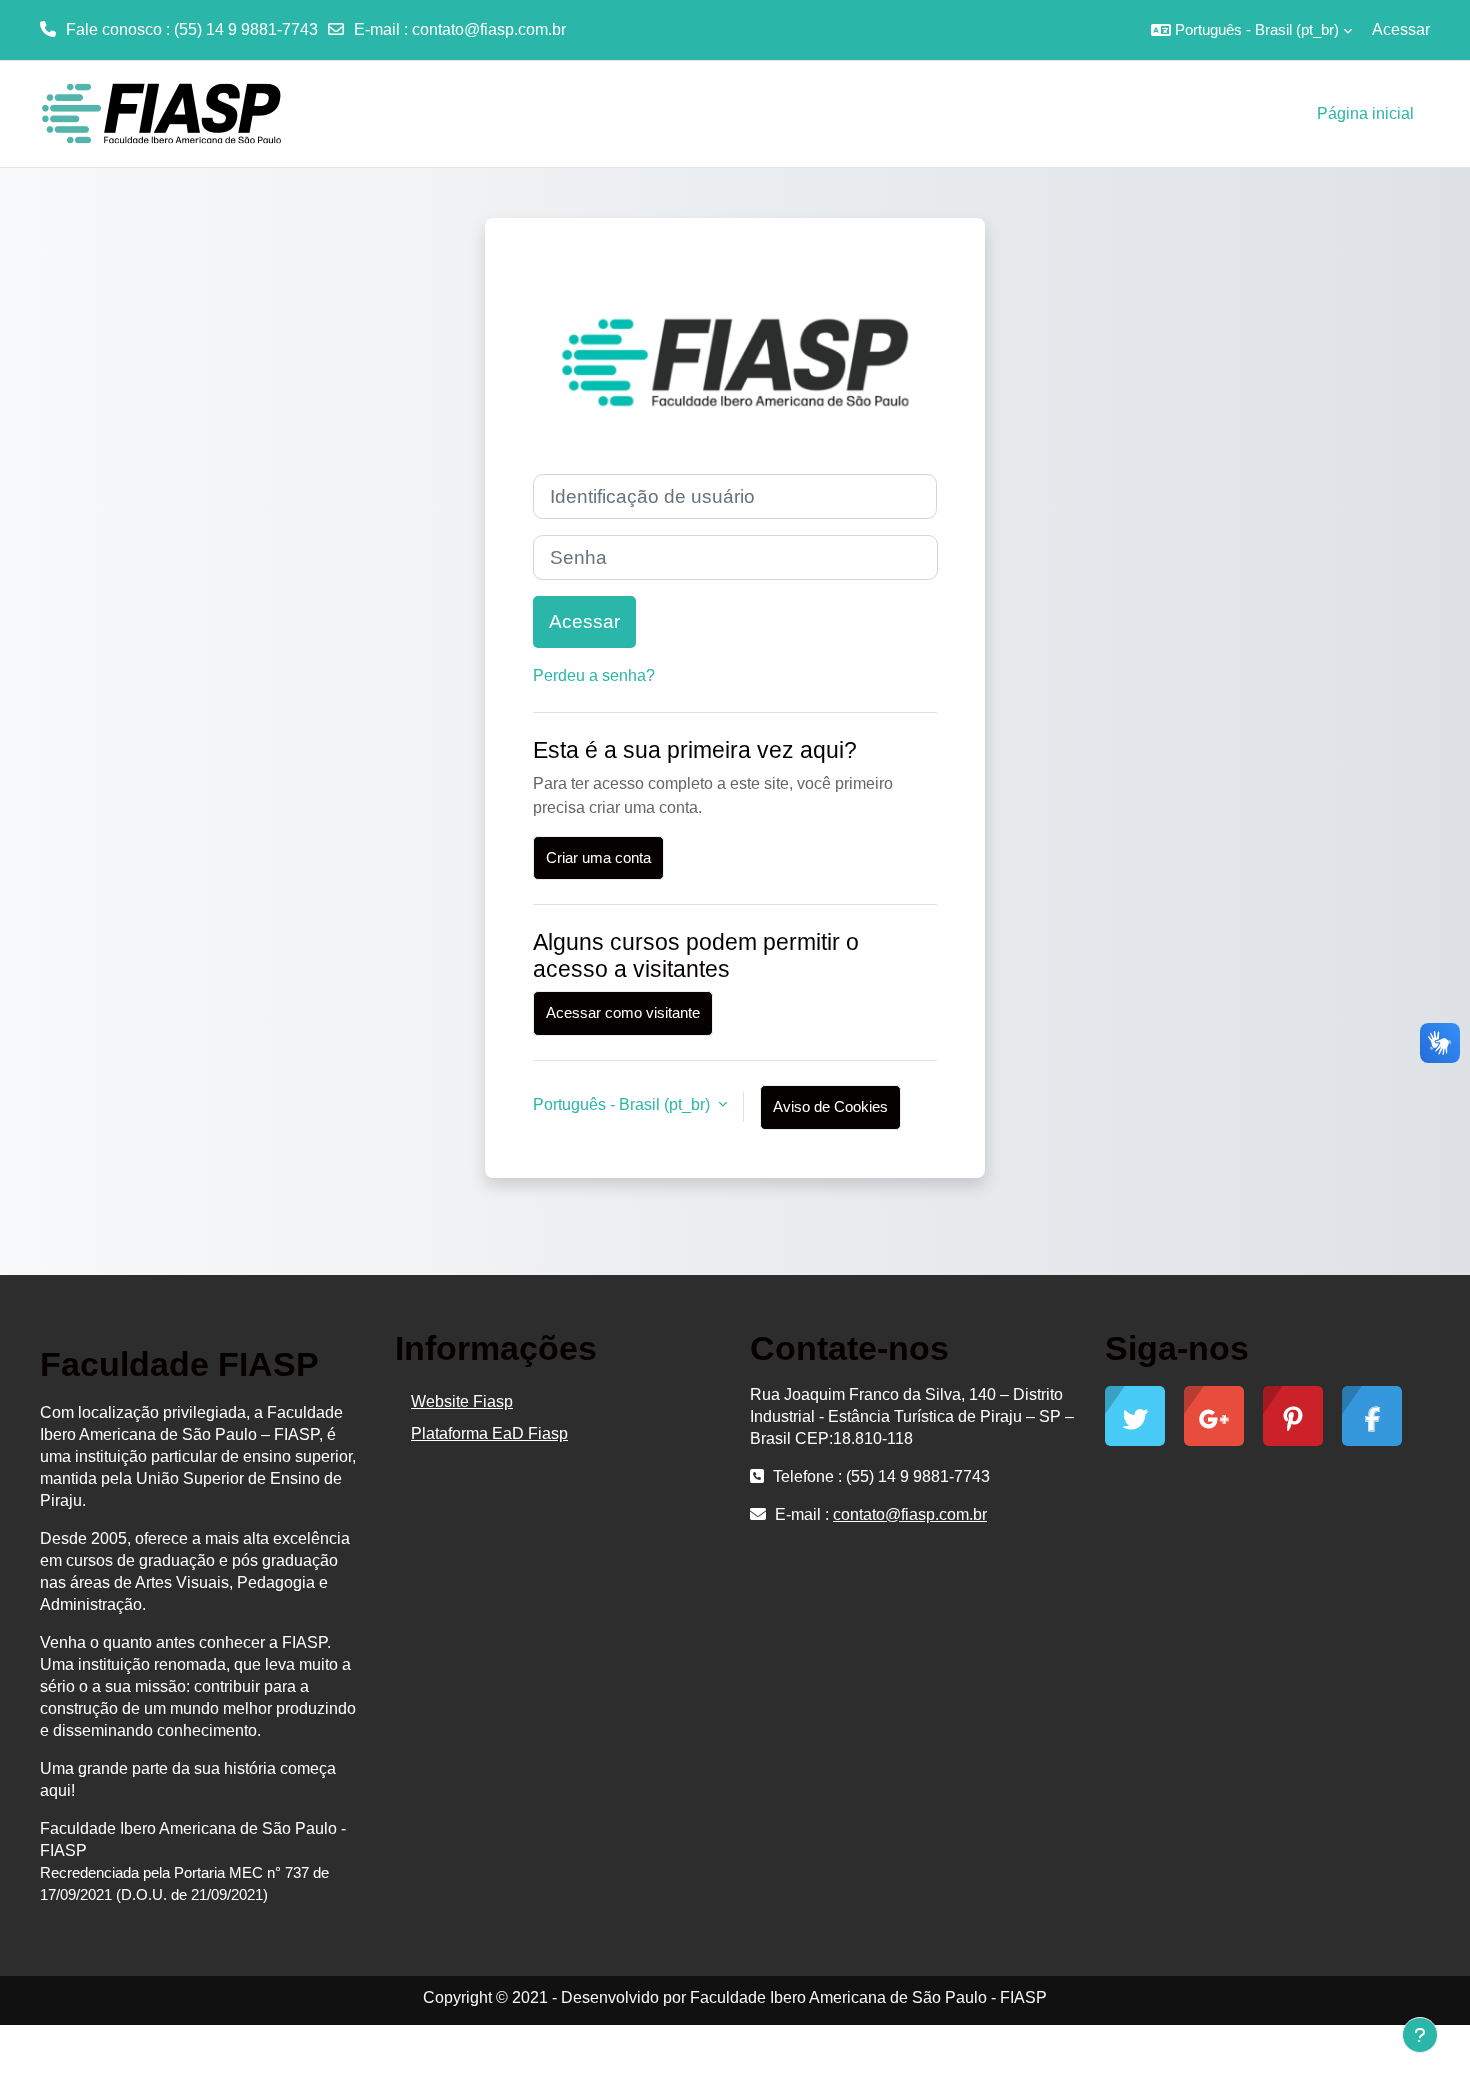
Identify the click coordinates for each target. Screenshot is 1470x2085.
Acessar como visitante (623, 1012)
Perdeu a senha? (594, 675)
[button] (1251, 30)
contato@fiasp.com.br (489, 29)
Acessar (1401, 29)
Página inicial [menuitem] (1365, 113)
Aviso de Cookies (830, 1106)
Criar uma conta (598, 857)
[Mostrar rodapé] (1420, 2035)
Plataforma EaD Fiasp (489, 1433)
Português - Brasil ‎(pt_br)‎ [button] (623, 1104)
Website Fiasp (462, 1401)
